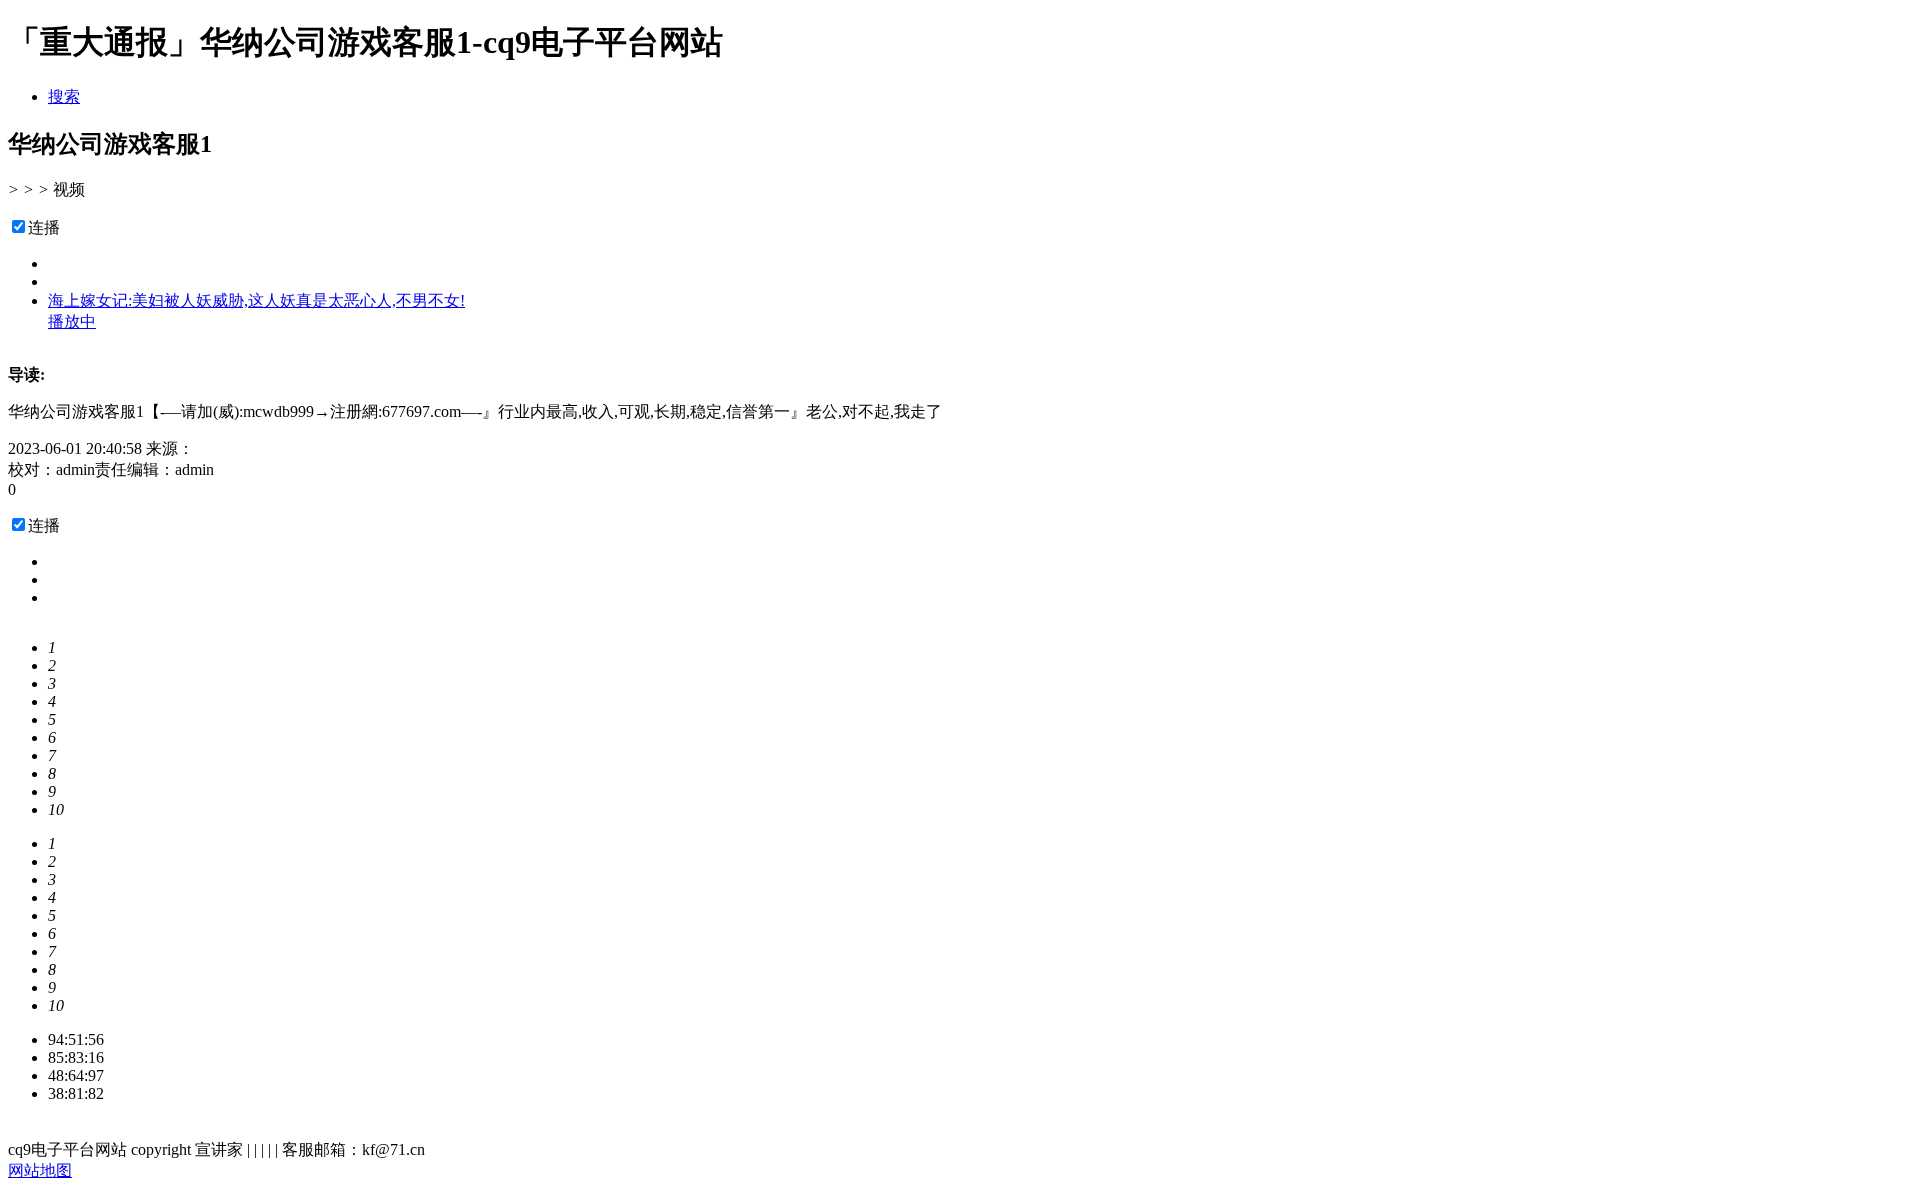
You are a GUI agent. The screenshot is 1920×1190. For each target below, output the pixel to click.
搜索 (64, 96)
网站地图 (40, 1170)
